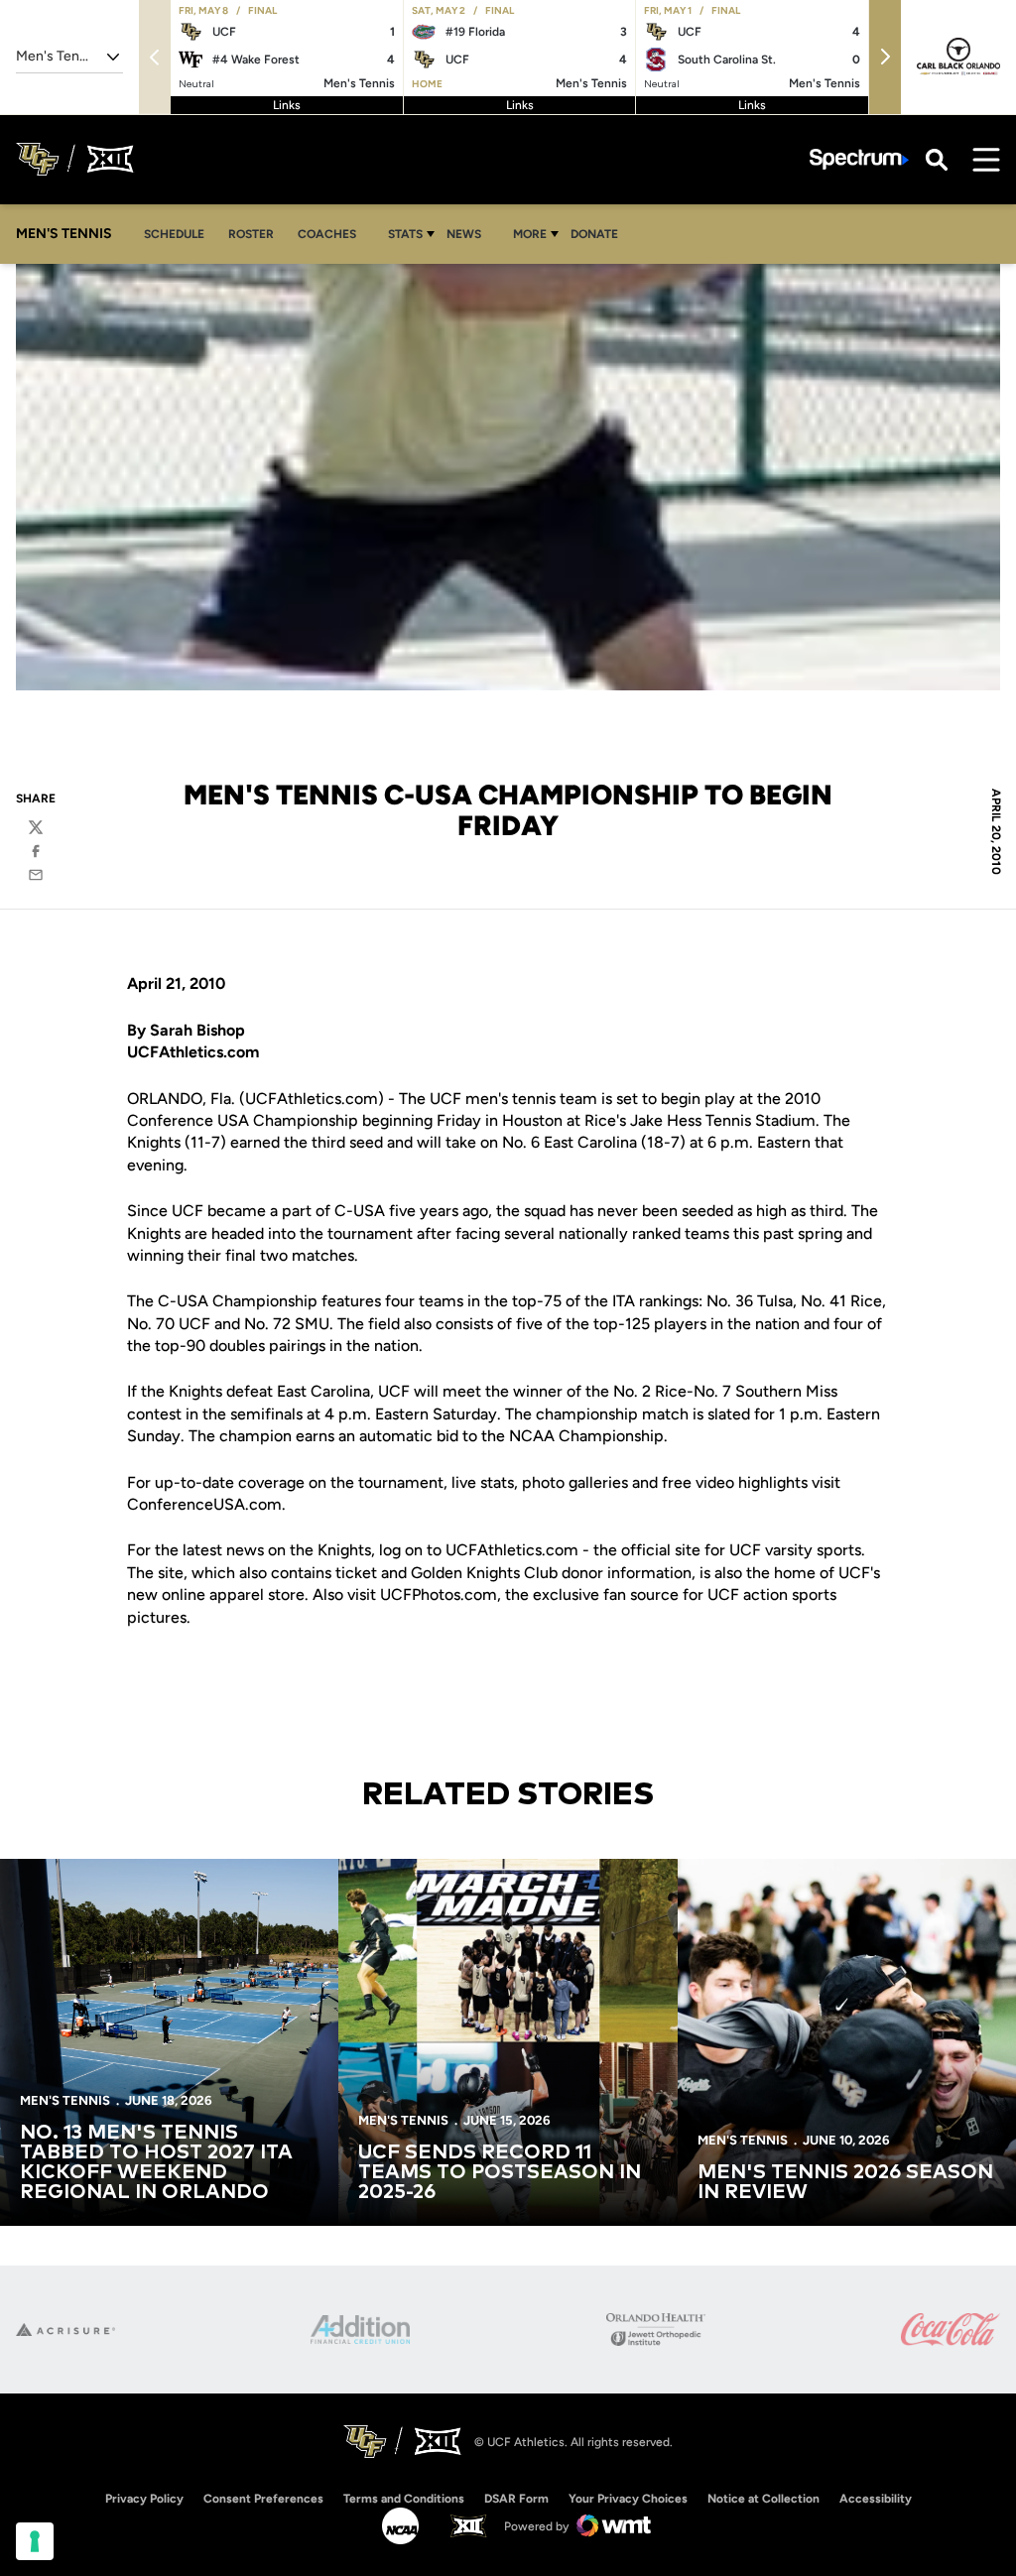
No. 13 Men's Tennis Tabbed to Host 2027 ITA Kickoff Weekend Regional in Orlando (156, 2162)
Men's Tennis (65, 2100)
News (464, 234)
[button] (885, 57)
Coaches (327, 234)
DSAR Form (516, 2499)
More (530, 234)
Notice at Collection (763, 2499)
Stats (405, 234)
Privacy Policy (144, 2499)
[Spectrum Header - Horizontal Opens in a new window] (859, 159)
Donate (594, 234)
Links (287, 105)
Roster (251, 234)
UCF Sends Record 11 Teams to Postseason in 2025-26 (500, 2172)
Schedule (174, 234)
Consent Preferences (263, 2499)
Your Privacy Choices (628, 2499)
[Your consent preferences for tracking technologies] (35, 2541)
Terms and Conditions (404, 2499)
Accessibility (876, 2498)
